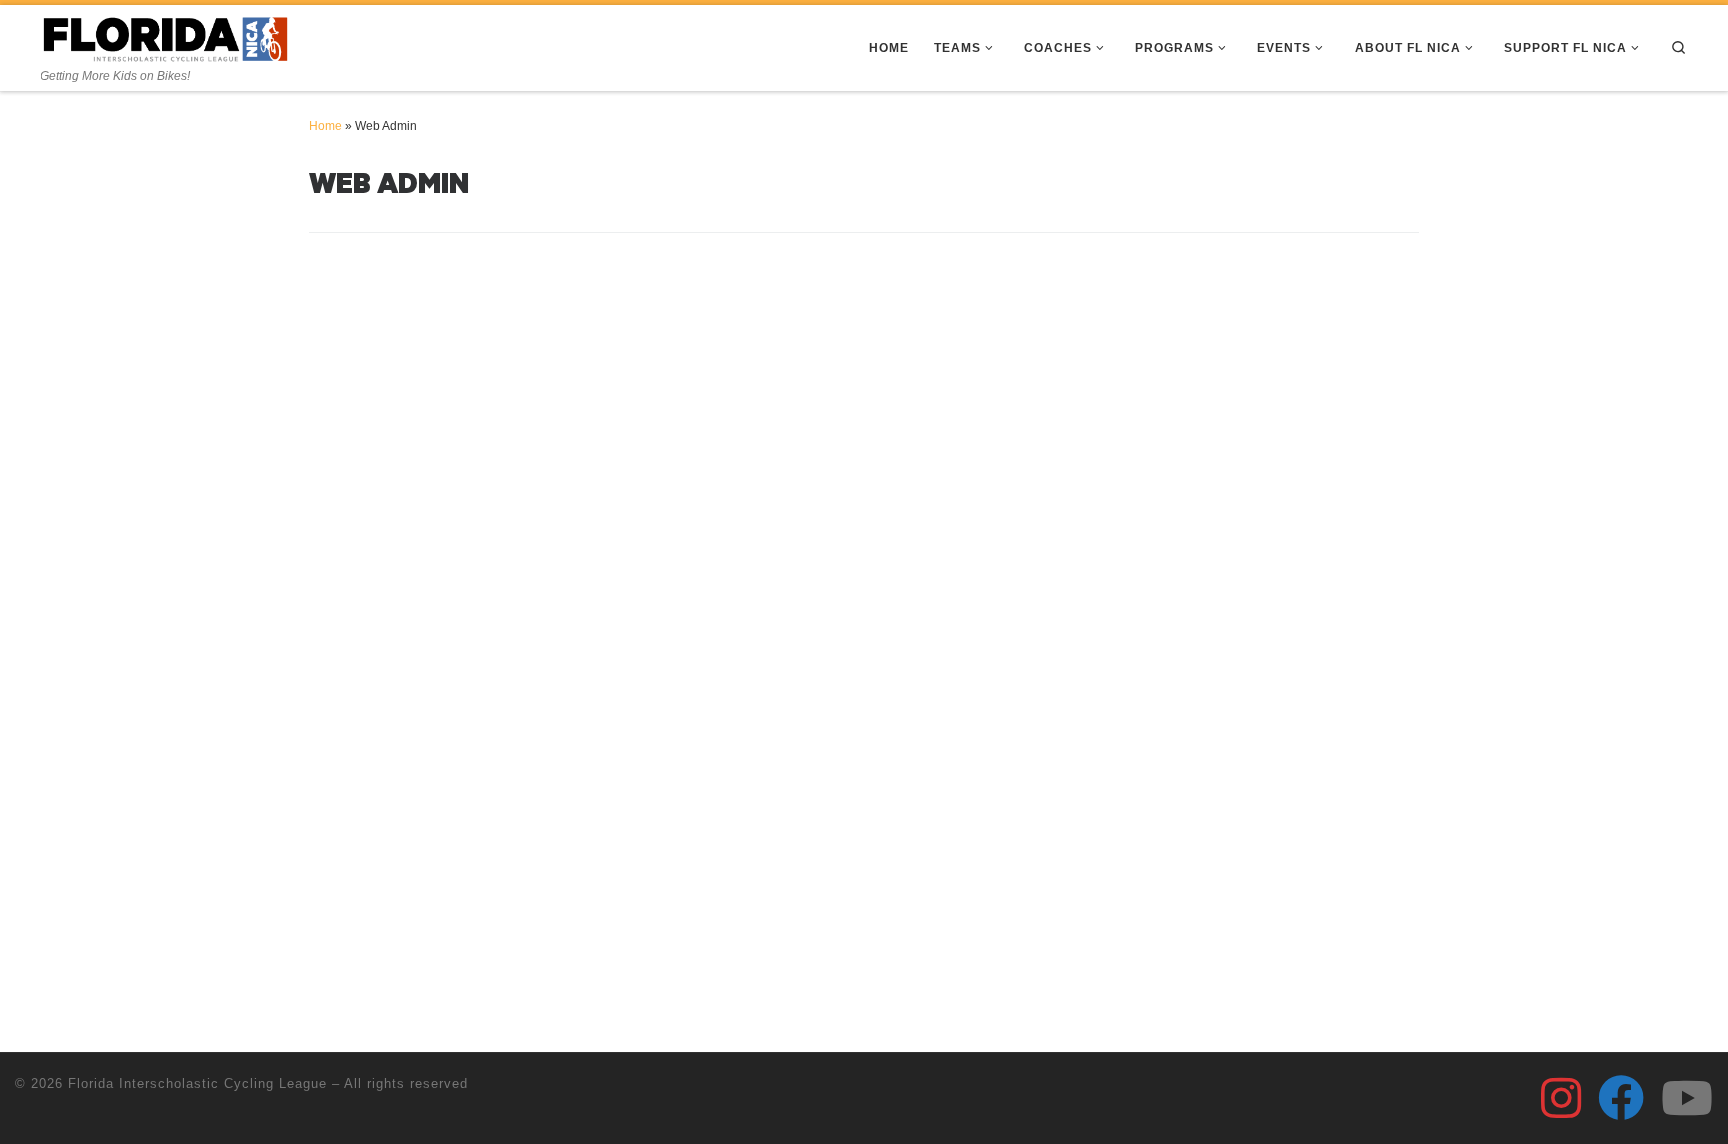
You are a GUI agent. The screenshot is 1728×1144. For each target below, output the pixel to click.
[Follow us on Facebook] (1621, 1098)
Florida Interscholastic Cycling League (197, 1083)
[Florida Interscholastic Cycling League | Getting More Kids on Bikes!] (166, 37)
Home (325, 126)
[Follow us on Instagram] (1561, 1098)
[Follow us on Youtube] (1687, 1098)
